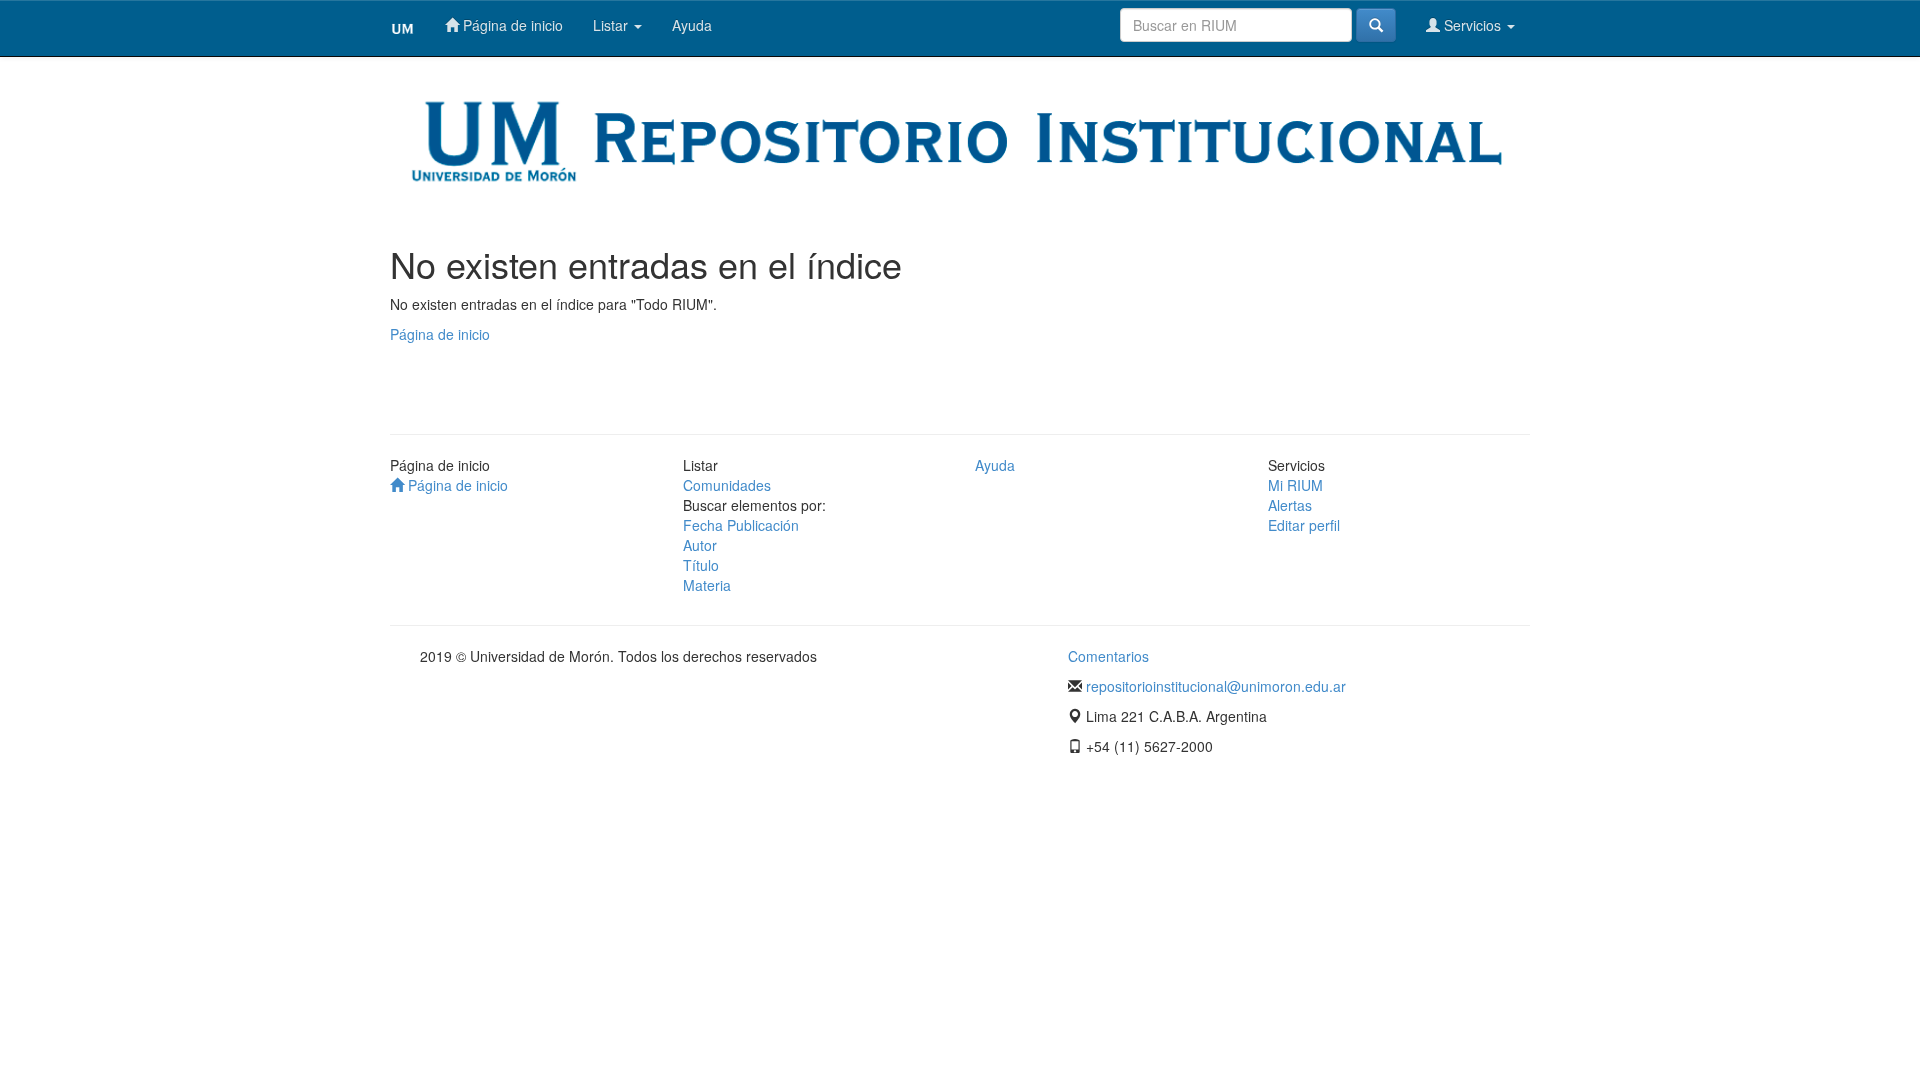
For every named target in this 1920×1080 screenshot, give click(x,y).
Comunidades (727, 485)
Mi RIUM (1295, 485)
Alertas (1290, 505)
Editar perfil (1304, 525)
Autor (700, 545)
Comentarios (1108, 656)
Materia (707, 585)
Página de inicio (511, 25)
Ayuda (692, 25)
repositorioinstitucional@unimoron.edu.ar (1216, 686)
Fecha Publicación (741, 525)
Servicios (1472, 25)
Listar (612, 25)
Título (701, 565)
